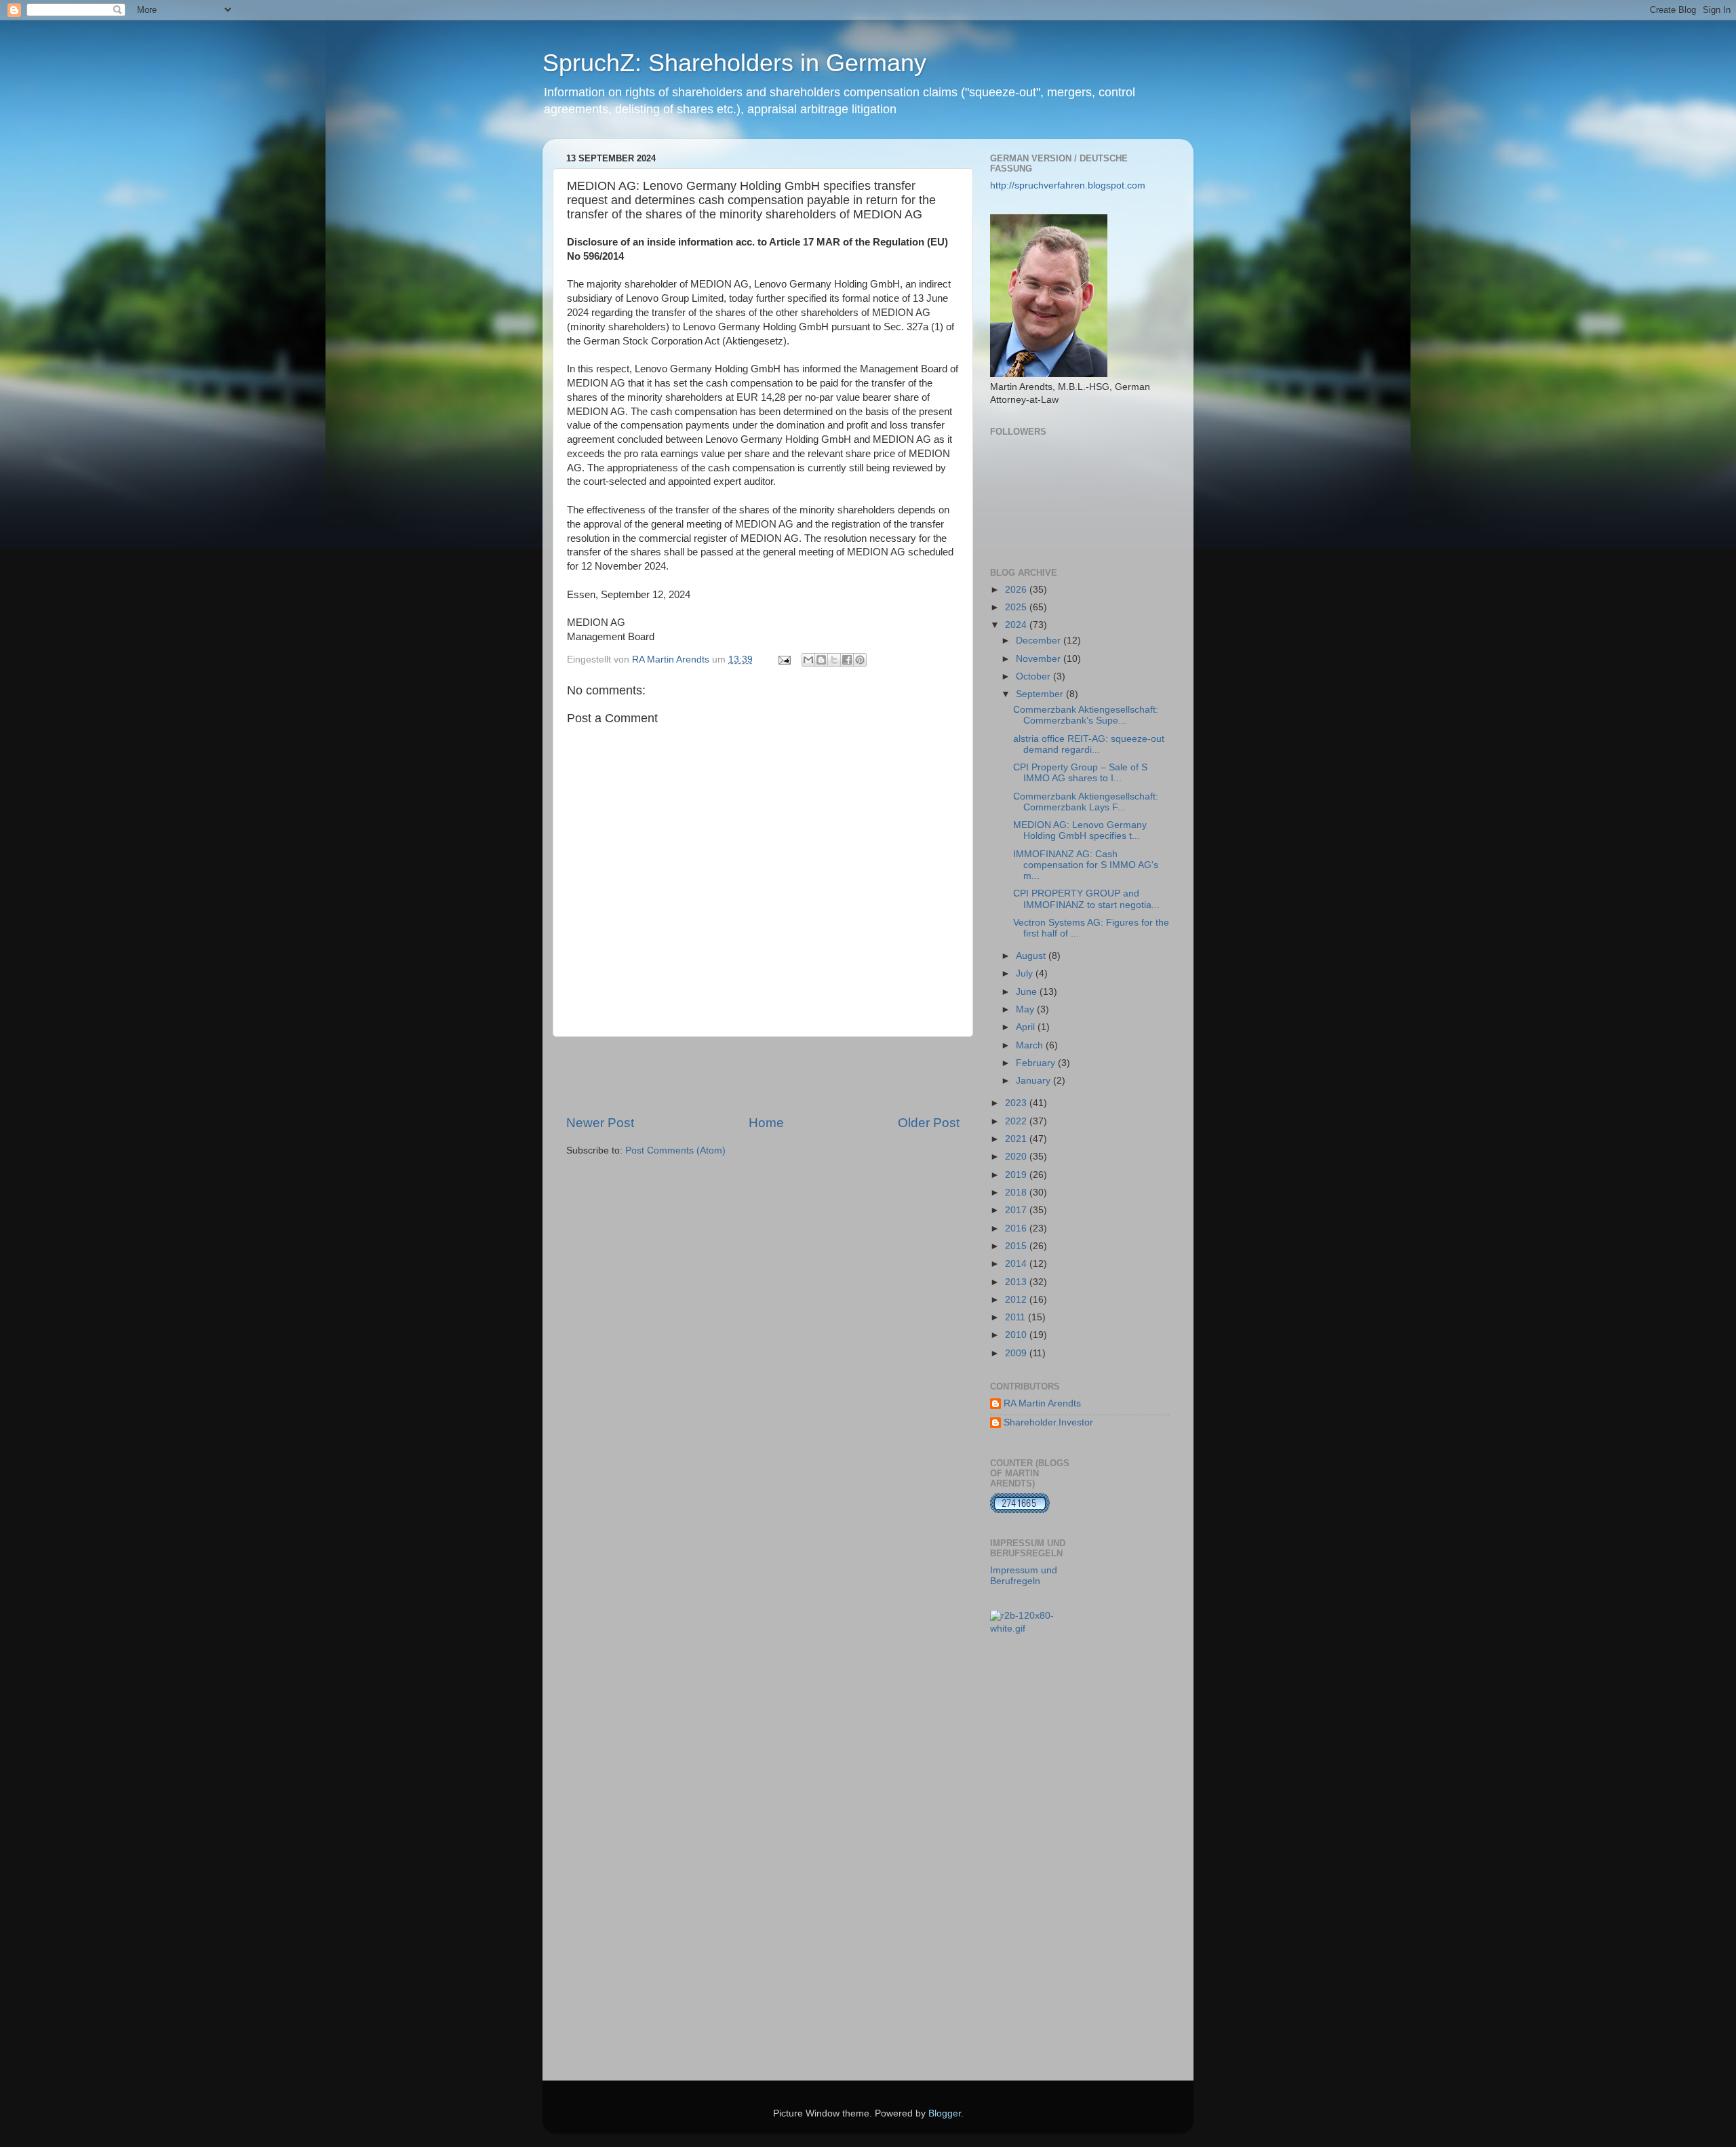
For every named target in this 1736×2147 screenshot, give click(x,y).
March (1031, 1045)
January (1034, 1081)
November (1040, 659)
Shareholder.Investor (1048, 1422)
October (1034, 676)
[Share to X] (834, 660)
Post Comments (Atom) (675, 1150)
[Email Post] (784, 659)
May (1026, 1009)
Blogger (945, 2113)
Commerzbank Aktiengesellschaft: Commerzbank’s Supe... (1086, 715)
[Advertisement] (763, 1076)
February (1037, 1063)
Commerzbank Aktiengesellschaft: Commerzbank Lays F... (1086, 802)
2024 (1017, 625)
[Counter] (1020, 1511)
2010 (1017, 1335)
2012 (1017, 1300)
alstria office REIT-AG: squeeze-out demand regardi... (1089, 744)
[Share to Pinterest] (860, 660)
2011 (1017, 1317)
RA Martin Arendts (1042, 1403)
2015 (1017, 1246)
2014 (1017, 1264)
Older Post (929, 1123)
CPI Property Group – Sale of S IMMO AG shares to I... (1080, 773)
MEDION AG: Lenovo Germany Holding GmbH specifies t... (1080, 830)
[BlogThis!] (821, 660)
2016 (1017, 1228)
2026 (1017, 590)
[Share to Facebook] (847, 660)
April (1027, 1027)
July (1026, 973)
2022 (1017, 1121)
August (1032, 956)
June (1028, 992)
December (1040, 641)
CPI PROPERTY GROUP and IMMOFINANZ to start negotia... (1086, 899)
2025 (1017, 607)
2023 (1017, 1103)
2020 (1017, 1157)
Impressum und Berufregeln (1024, 1576)
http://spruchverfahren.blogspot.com (1068, 185)
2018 (1017, 1193)
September (1041, 694)
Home (766, 1123)
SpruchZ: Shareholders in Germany (734, 63)
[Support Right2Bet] (1030, 1629)
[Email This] (808, 660)
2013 (1017, 1282)
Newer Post (600, 1123)
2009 (1017, 1353)
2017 (1017, 1210)
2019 (1017, 1175)
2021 (1017, 1139)
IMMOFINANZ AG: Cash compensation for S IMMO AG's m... (1086, 865)
